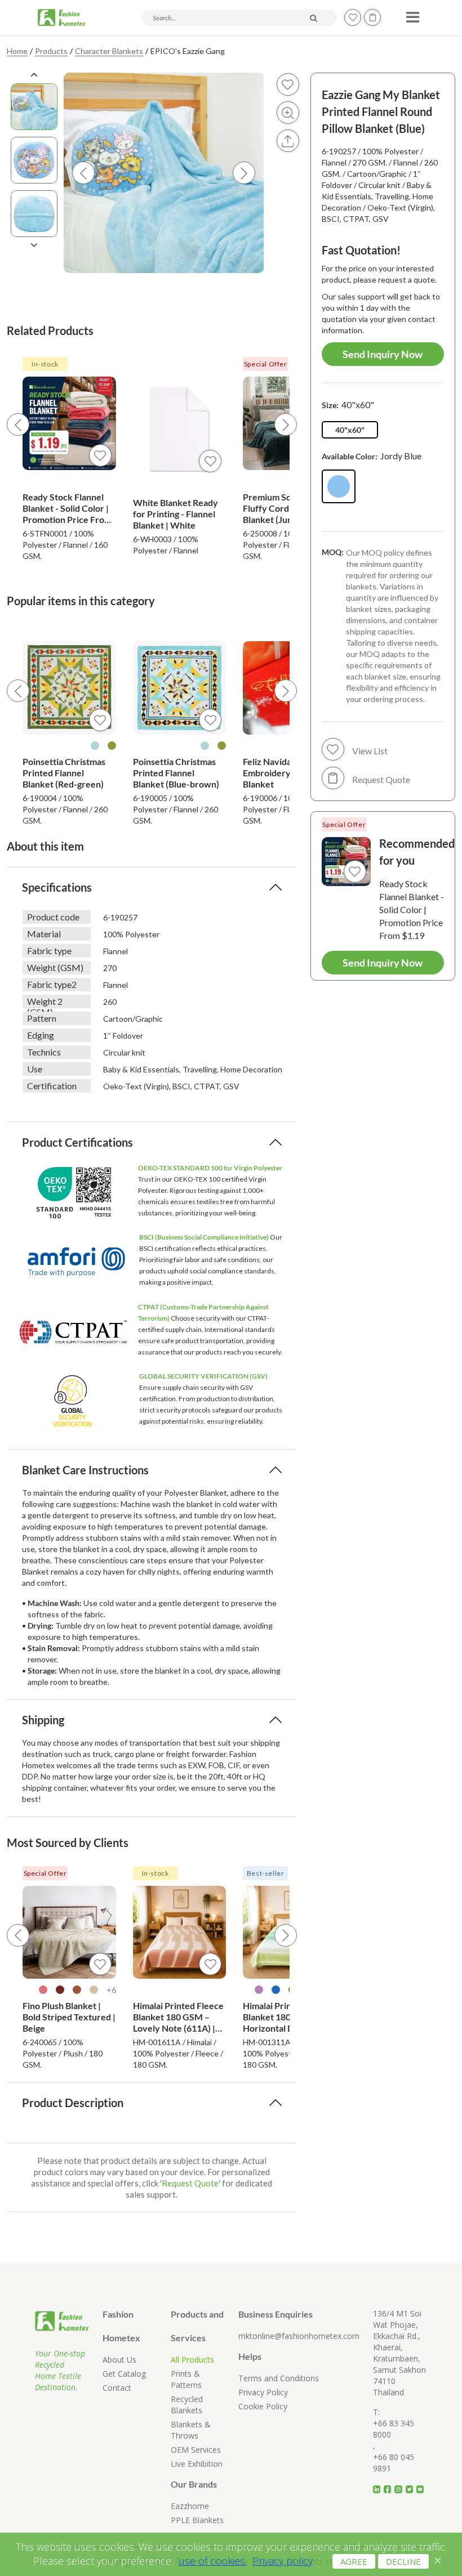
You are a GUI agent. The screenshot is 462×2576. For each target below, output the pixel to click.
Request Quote (190, 2183)
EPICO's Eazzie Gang (188, 51)
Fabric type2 (52, 984)
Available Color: (372, 456)
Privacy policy (283, 2561)
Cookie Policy (263, 2406)
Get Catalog (124, 2374)
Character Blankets (109, 51)
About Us (119, 2360)
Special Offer (266, 364)
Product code (53, 917)
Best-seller (266, 1873)
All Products (192, 2360)
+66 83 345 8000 (394, 2429)
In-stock (45, 364)
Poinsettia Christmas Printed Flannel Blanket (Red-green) (64, 773)
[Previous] (18, 424)
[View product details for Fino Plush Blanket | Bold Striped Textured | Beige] (69, 1933)
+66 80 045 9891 (394, 2463)
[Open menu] (411, 14)
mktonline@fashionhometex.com (299, 2336)
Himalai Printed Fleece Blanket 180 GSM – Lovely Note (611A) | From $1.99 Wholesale (178, 2017)
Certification (52, 1086)
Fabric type (49, 951)
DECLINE (403, 2561)
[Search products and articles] (314, 18)
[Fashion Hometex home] (62, 17)
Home (17, 51)
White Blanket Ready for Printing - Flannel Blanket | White (176, 514)
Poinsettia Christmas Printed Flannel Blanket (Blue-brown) (176, 773)
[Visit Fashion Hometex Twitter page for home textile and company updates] (411, 2485)
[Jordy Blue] (339, 486)
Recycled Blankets (187, 2405)
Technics (44, 1052)
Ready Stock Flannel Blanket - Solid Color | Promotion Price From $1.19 (67, 508)
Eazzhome (190, 2506)
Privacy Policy (263, 2392)
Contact (117, 2388)
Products (51, 51)
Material (44, 934)
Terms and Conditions (279, 2378)
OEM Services (196, 2450)
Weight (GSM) (55, 967)
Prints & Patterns (186, 2379)
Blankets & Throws (191, 2430)
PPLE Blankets (197, 2520)
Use (35, 1069)
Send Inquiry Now (383, 354)
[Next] (286, 424)
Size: (348, 404)
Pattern (42, 1018)
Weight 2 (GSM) (45, 1002)
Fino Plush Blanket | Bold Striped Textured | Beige (69, 2017)
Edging (41, 1035)
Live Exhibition (197, 2464)
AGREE (354, 2561)
